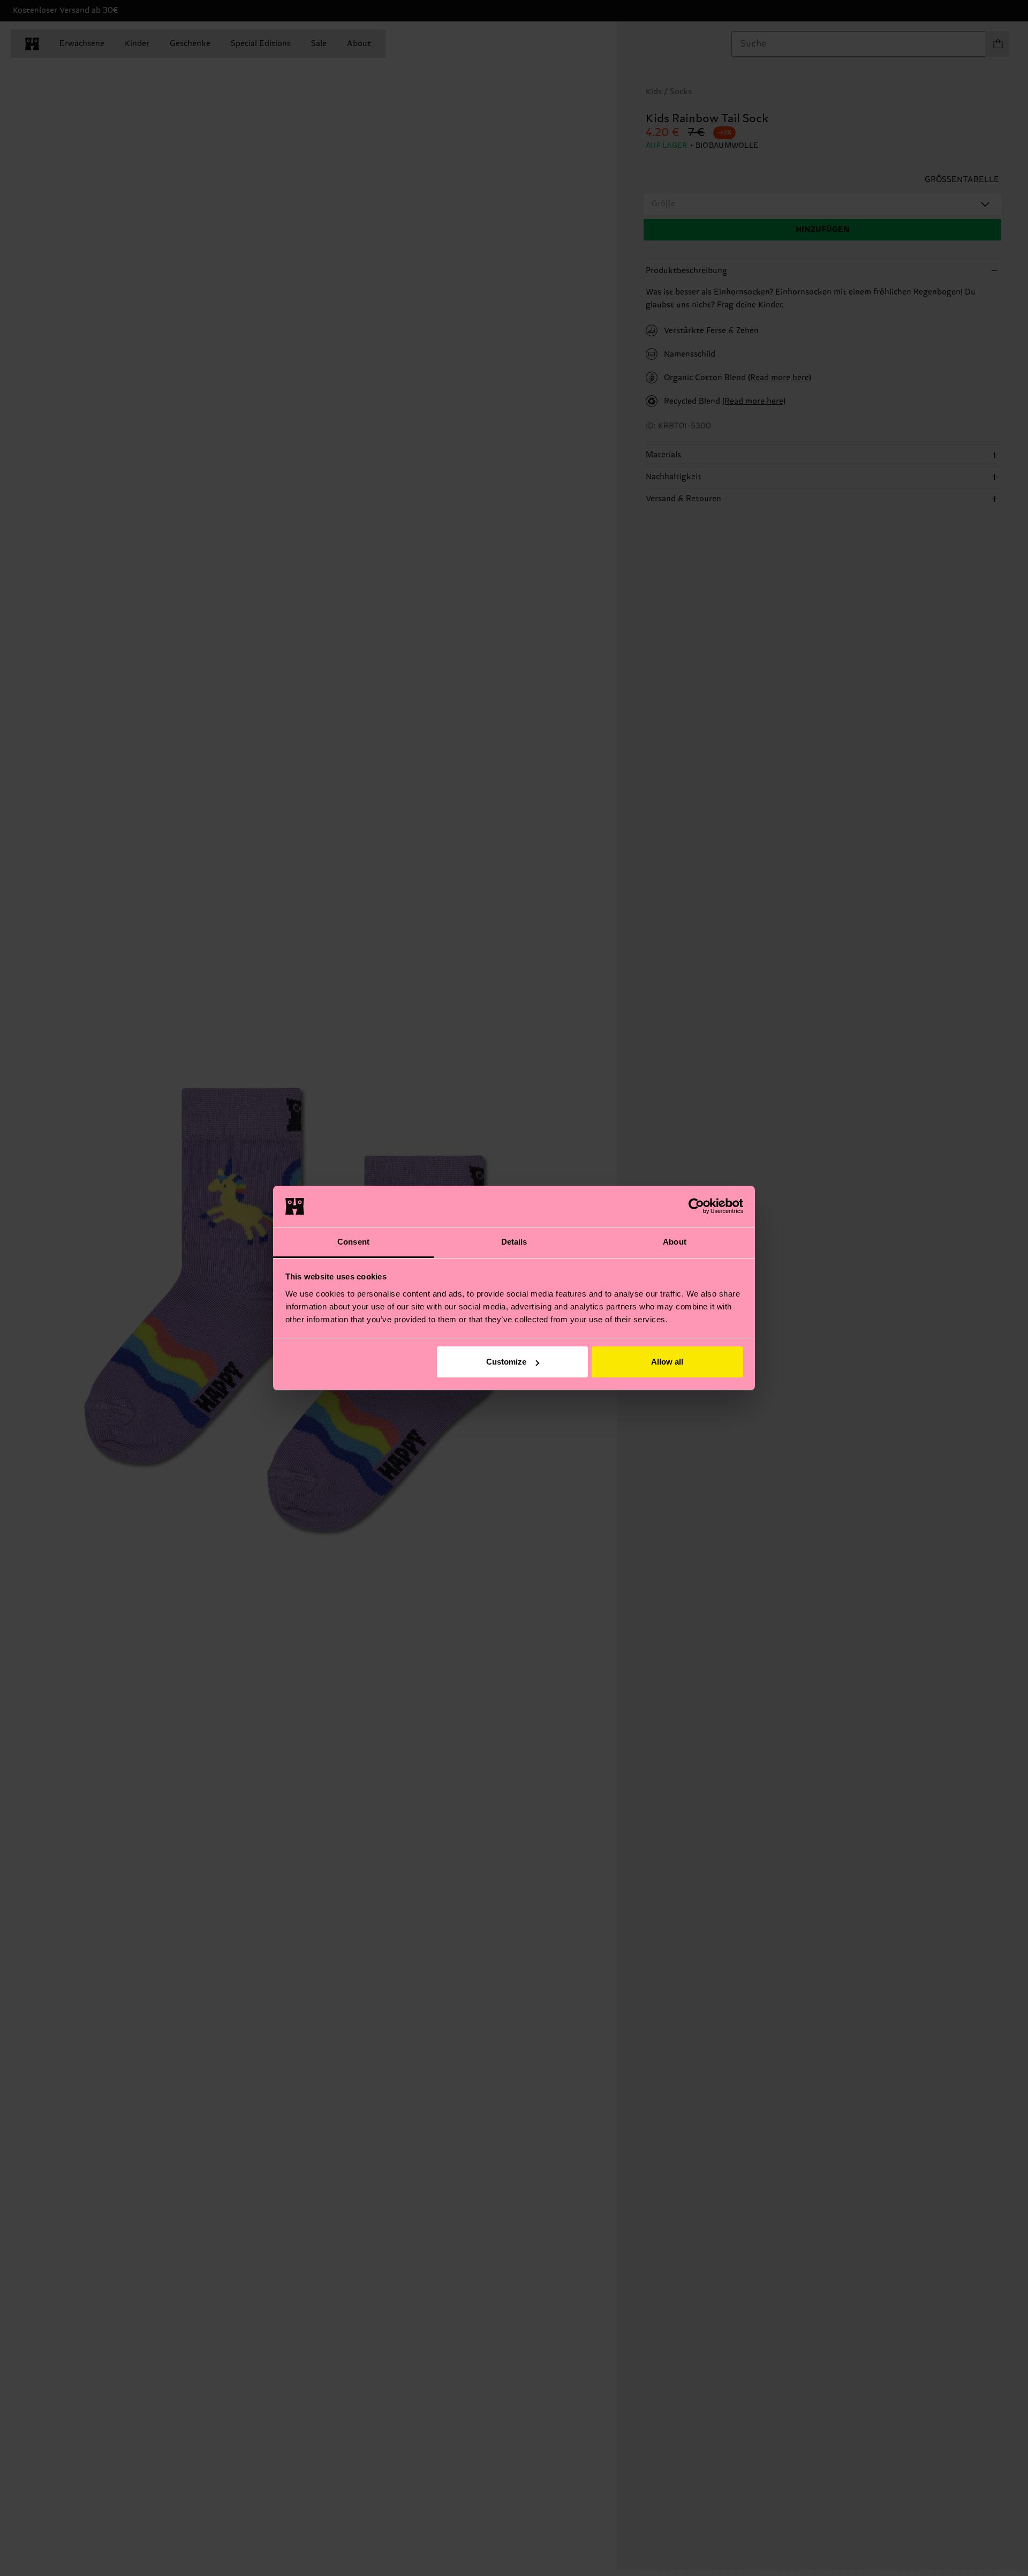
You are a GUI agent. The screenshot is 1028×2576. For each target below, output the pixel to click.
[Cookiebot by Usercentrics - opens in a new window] (696, 1206)
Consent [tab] (353, 1242)
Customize (506, 1362)
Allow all (667, 1362)
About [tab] (675, 1242)
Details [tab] (514, 1242)
